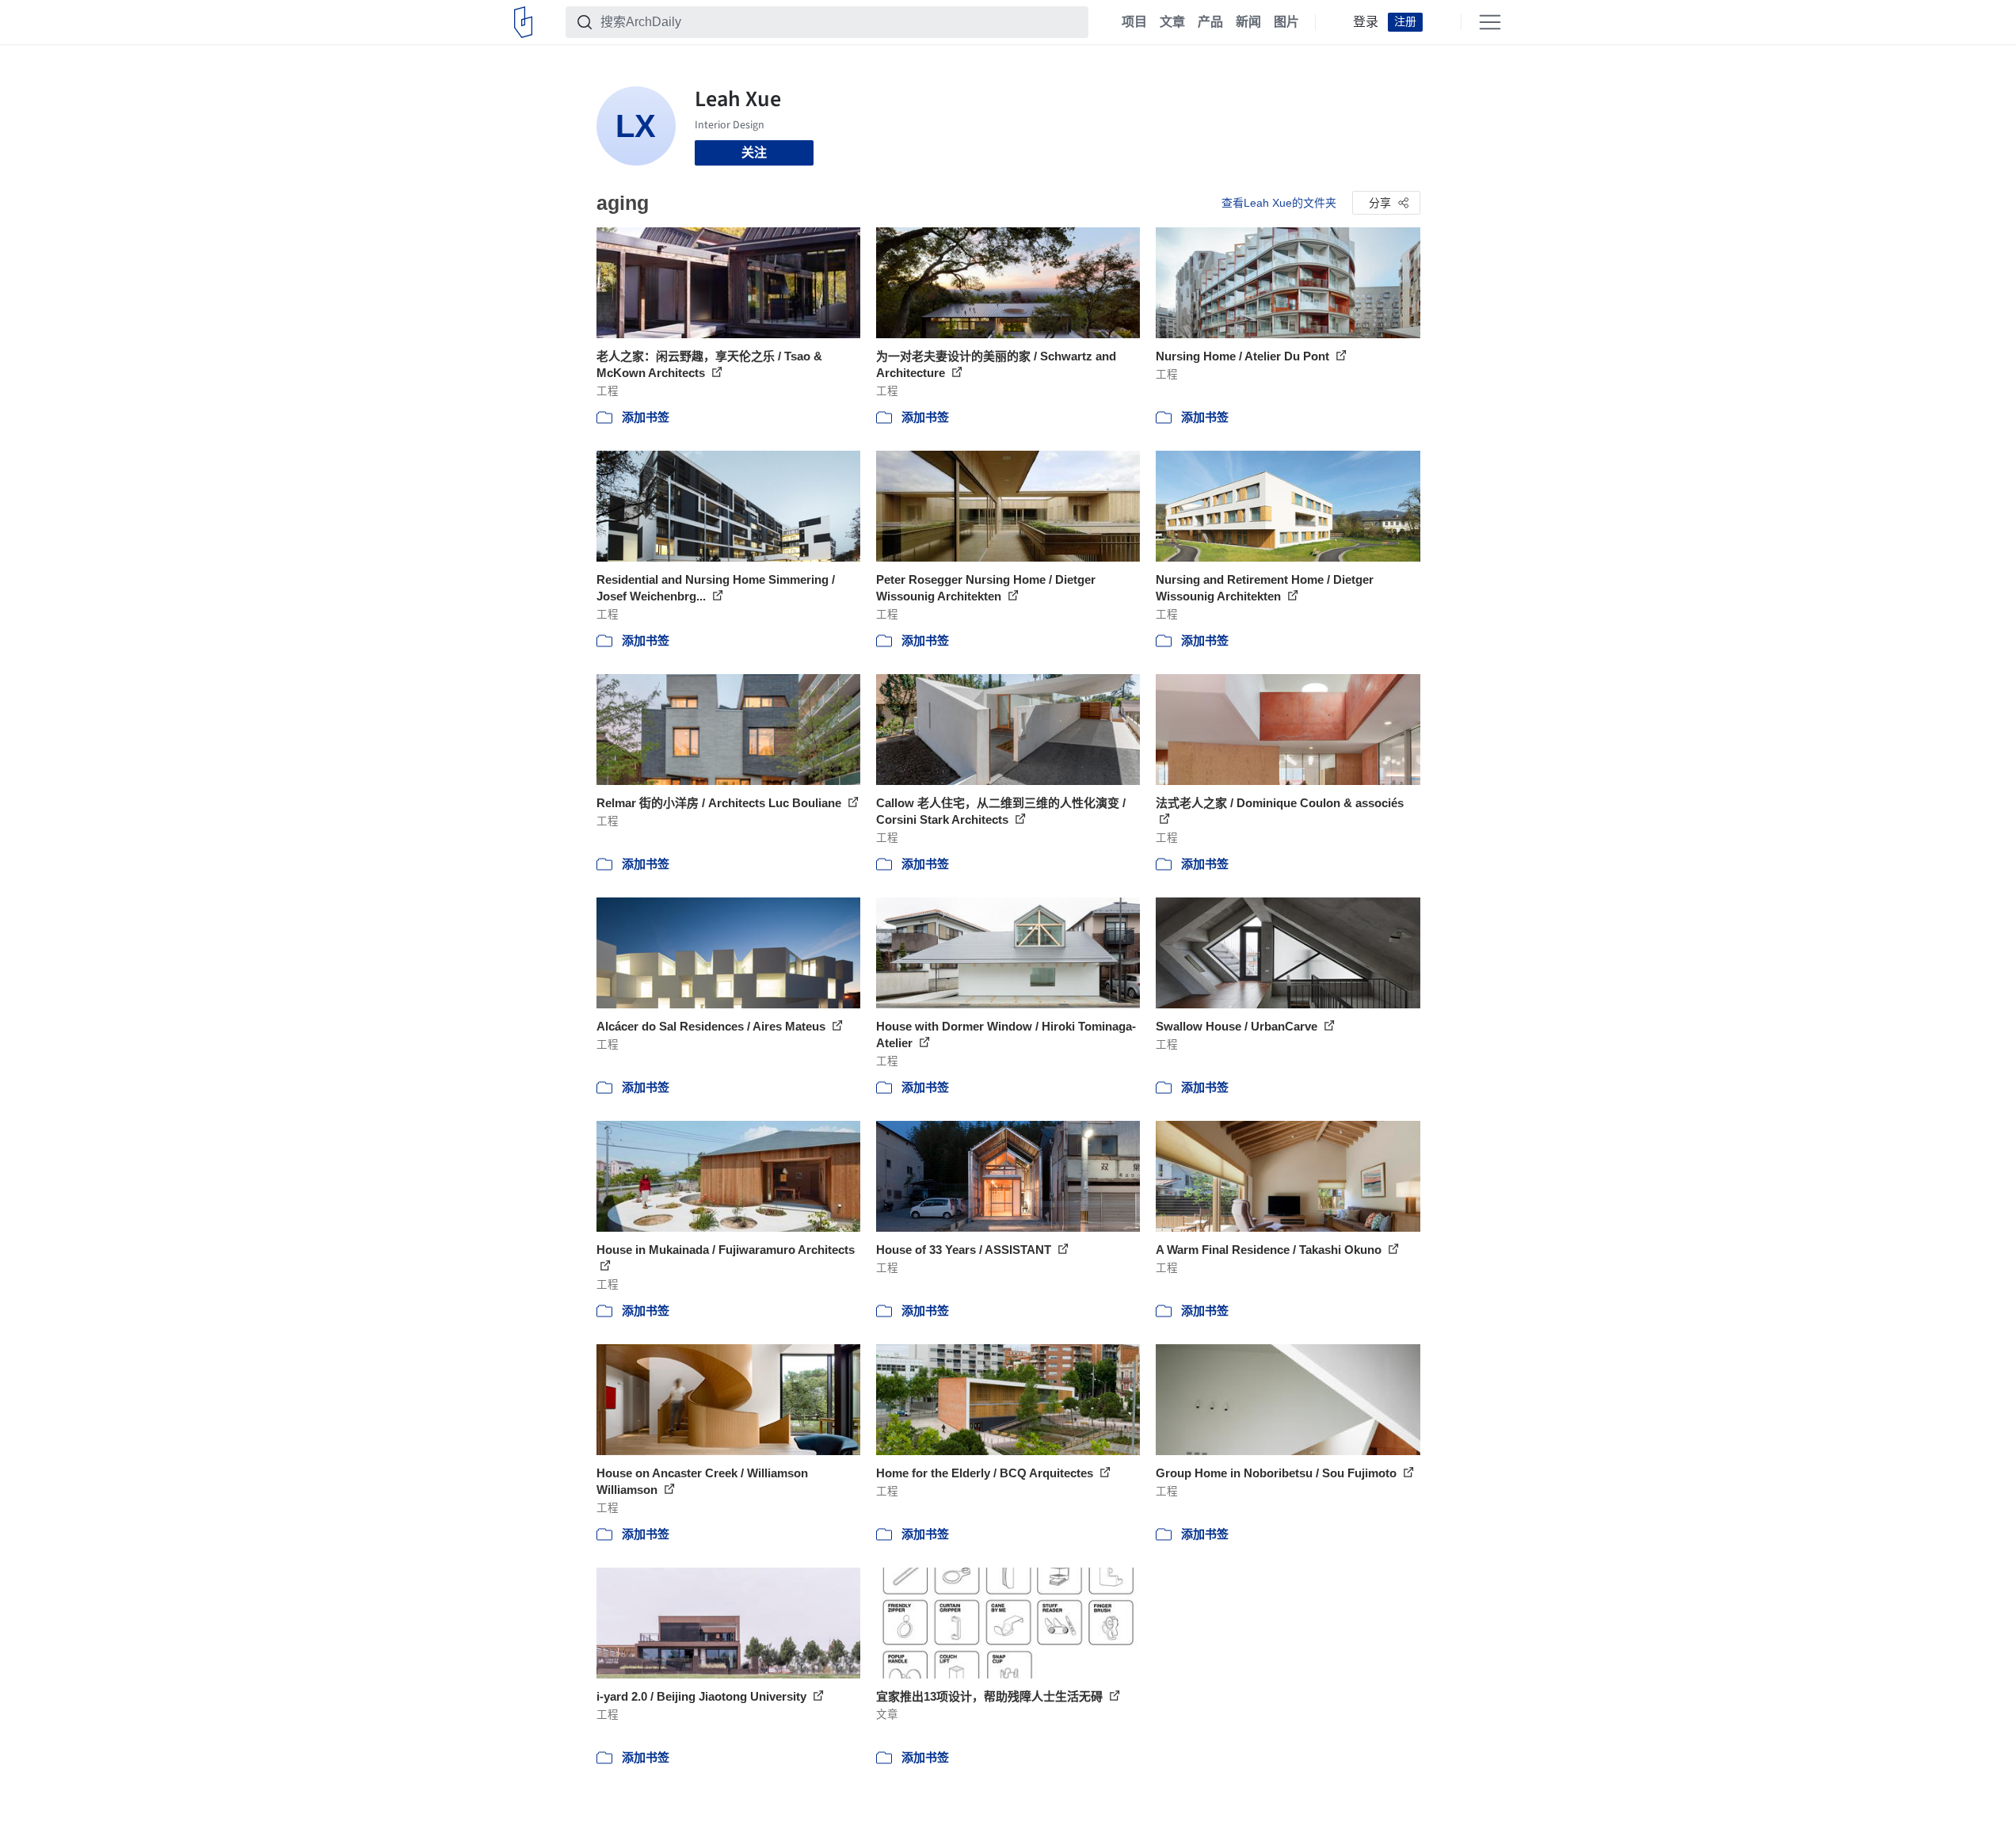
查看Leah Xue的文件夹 (1279, 203)
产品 (1210, 22)
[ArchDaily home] (523, 22)
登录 (1366, 22)
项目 (1134, 22)
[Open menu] (1490, 22)
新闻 (1248, 22)
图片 (1286, 22)
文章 (1172, 22)
